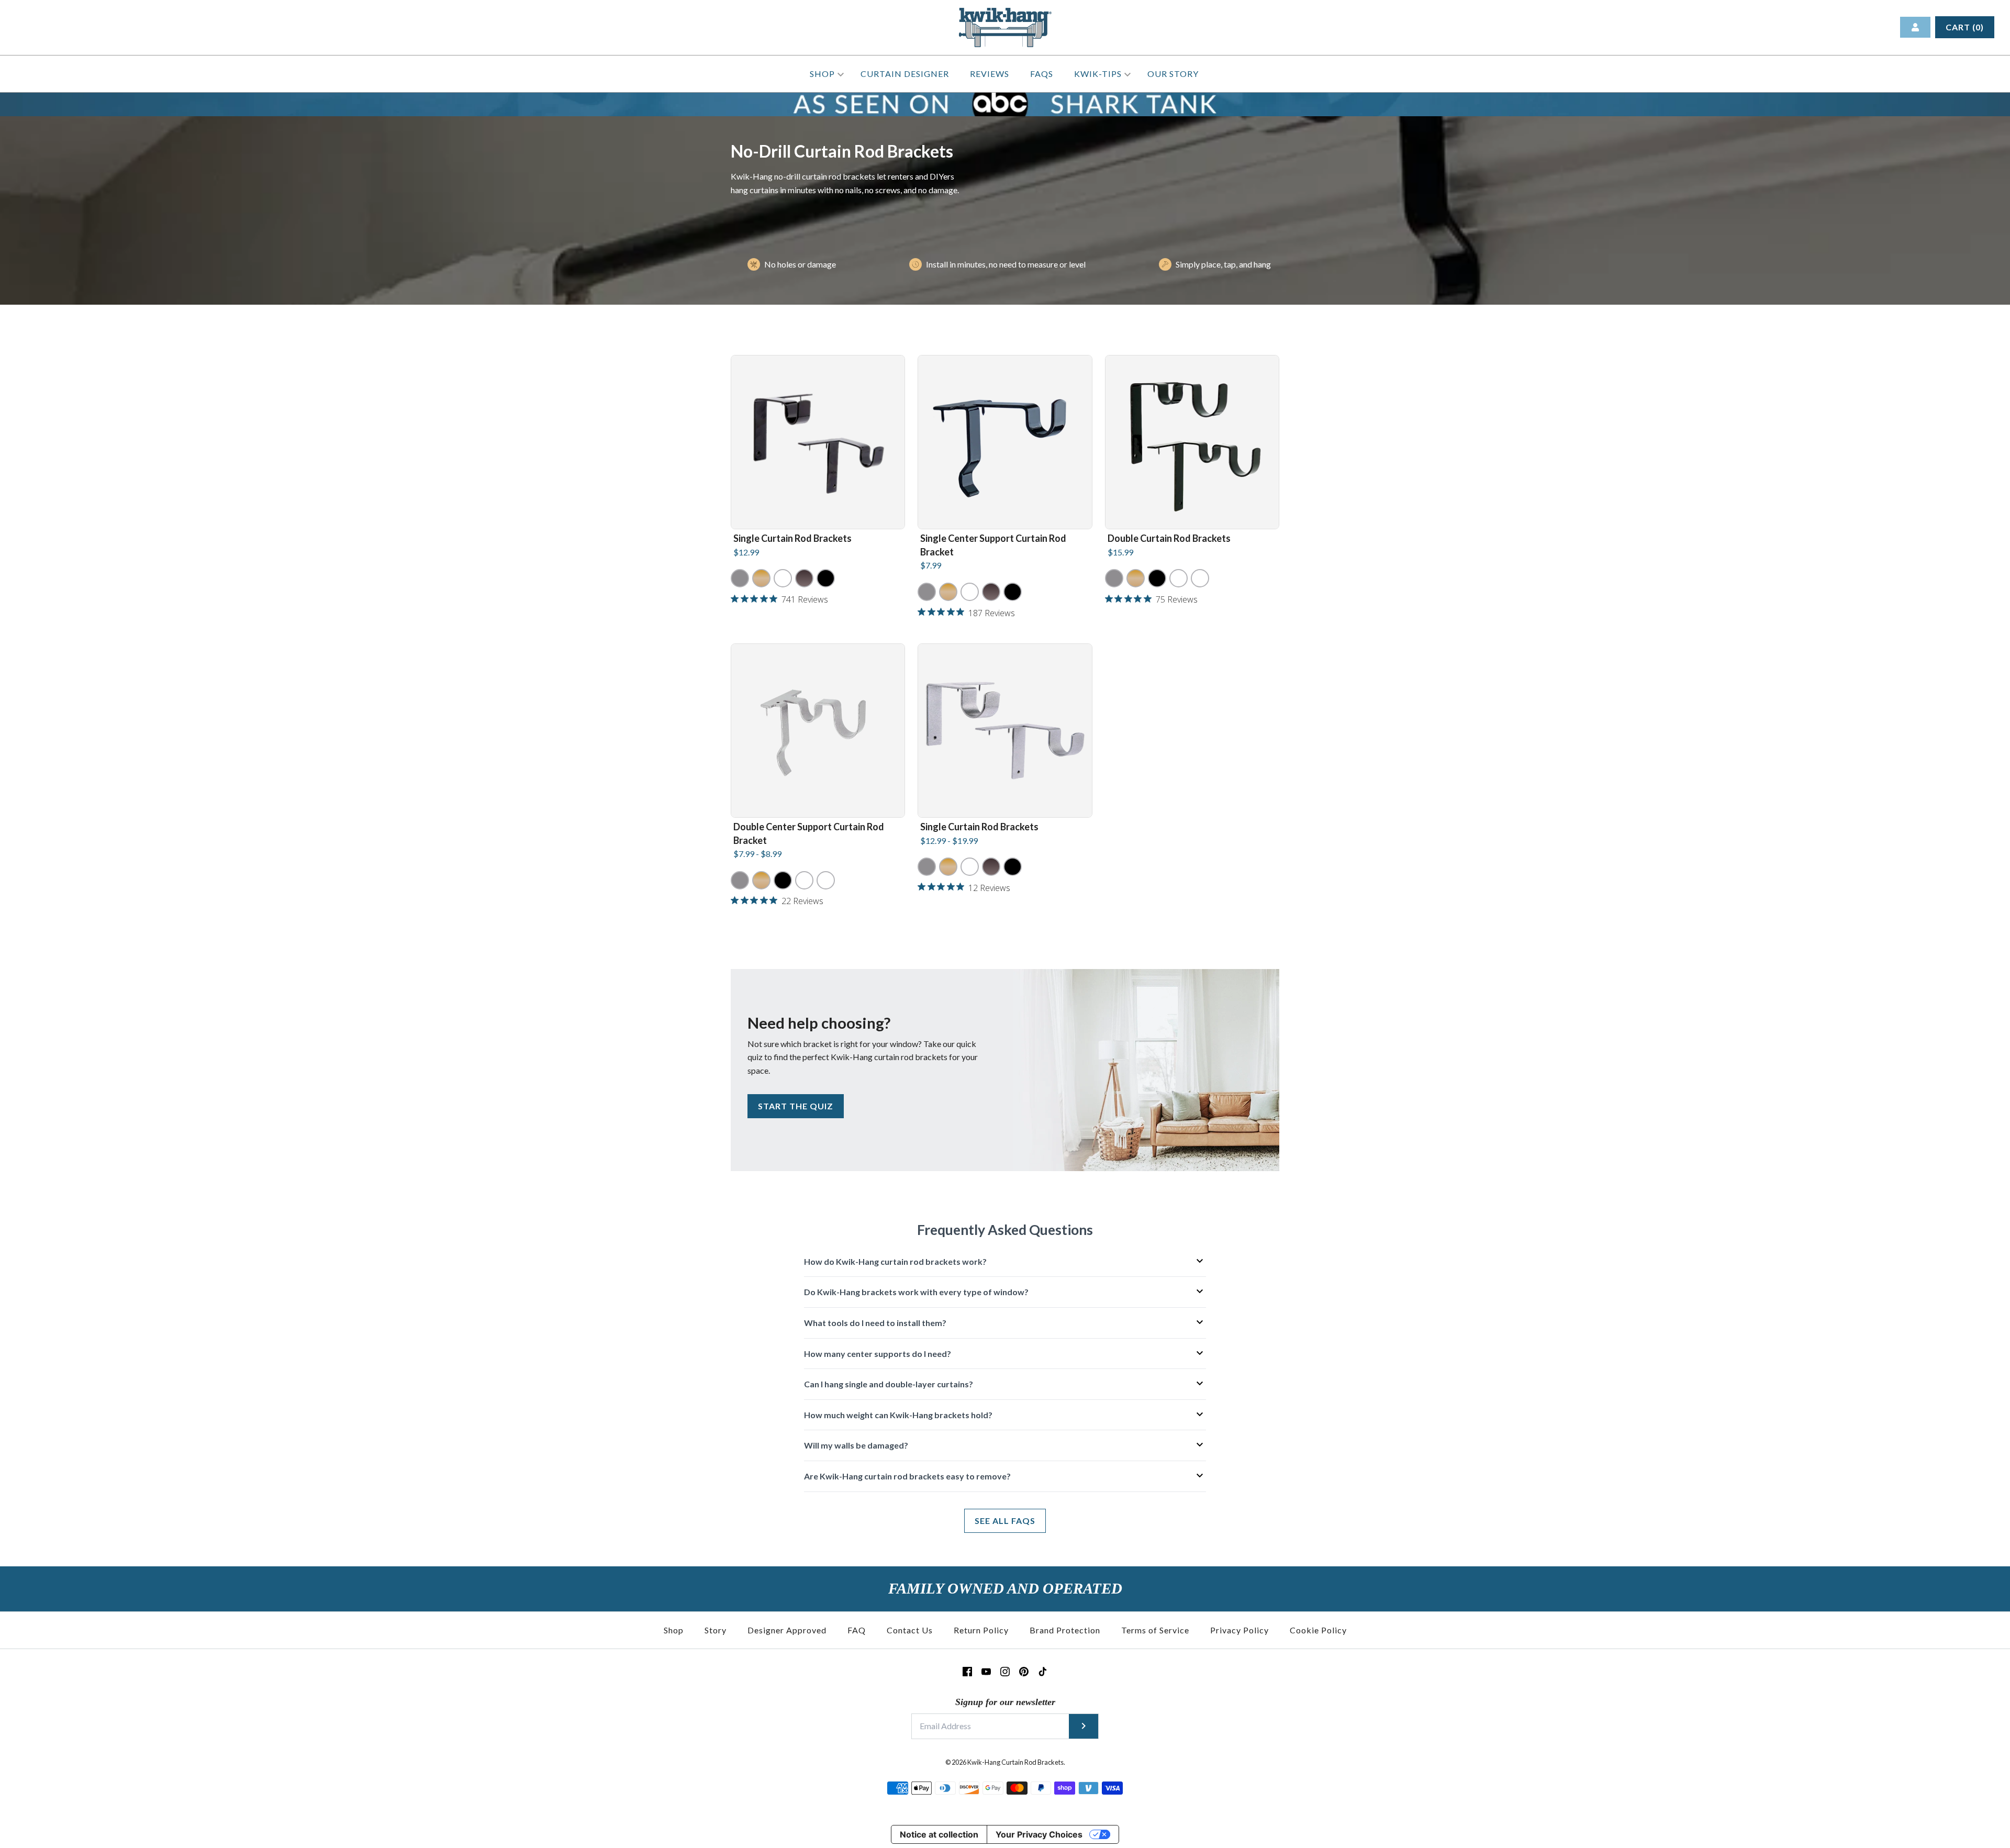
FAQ (857, 1630)
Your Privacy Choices (1039, 1834)
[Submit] (1084, 1726)
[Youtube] (986, 1672)
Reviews (990, 74)
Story (716, 1630)
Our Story (1173, 74)
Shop (823, 74)
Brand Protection (1065, 1630)
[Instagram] (1005, 1672)
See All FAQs (1005, 1521)
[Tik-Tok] (1043, 1672)
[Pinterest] (1024, 1672)
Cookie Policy (1318, 1630)
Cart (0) (1965, 27)
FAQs (1042, 74)
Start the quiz (796, 1106)
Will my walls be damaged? (856, 1445)
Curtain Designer (905, 74)
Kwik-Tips (1099, 74)
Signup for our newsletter (1005, 1702)
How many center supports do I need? (878, 1354)
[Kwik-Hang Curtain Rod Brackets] (1005, 14)
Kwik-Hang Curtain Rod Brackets (1015, 1762)
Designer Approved (787, 1630)
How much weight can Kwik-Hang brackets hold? (898, 1415)
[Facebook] (967, 1672)
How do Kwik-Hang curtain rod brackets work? (895, 1261)
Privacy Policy (1239, 1630)
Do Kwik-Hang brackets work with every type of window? (916, 1292)
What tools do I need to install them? (875, 1323)
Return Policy (981, 1630)
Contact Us (910, 1630)
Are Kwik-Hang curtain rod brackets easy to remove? (907, 1476)
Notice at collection (939, 1834)
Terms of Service (1155, 1630)
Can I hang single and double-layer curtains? (889, 1384)
